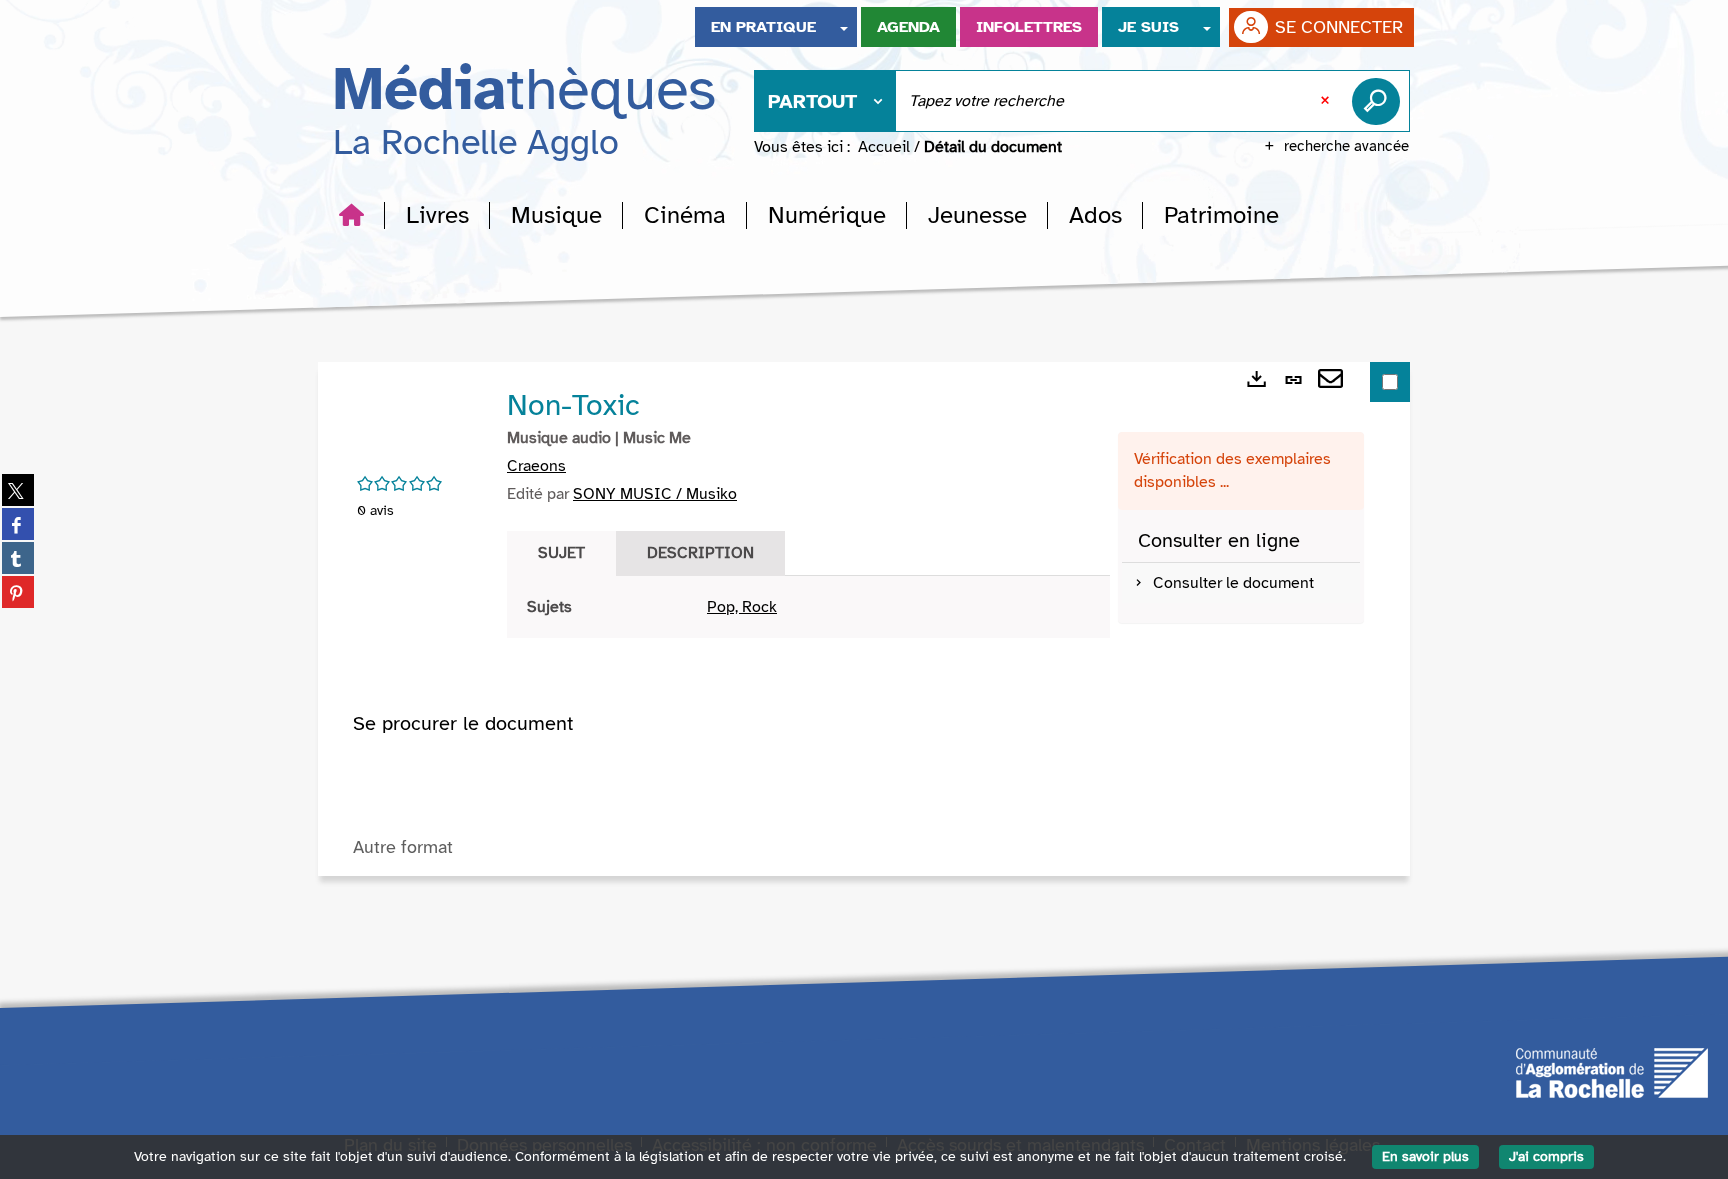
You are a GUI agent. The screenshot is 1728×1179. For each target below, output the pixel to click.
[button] (437, 215)
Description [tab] (700, 553)
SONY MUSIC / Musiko (655, 494)
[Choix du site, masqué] (844, 27)
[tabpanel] (808, 607)
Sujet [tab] (561, 553)
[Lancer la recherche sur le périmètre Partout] (1380, 101)
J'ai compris (1546, 1156)
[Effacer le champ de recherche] (1327, 101)
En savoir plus (1425, 1156)
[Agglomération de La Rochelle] (1612, 1072)
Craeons (536, 466)
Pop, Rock (742, 607)
